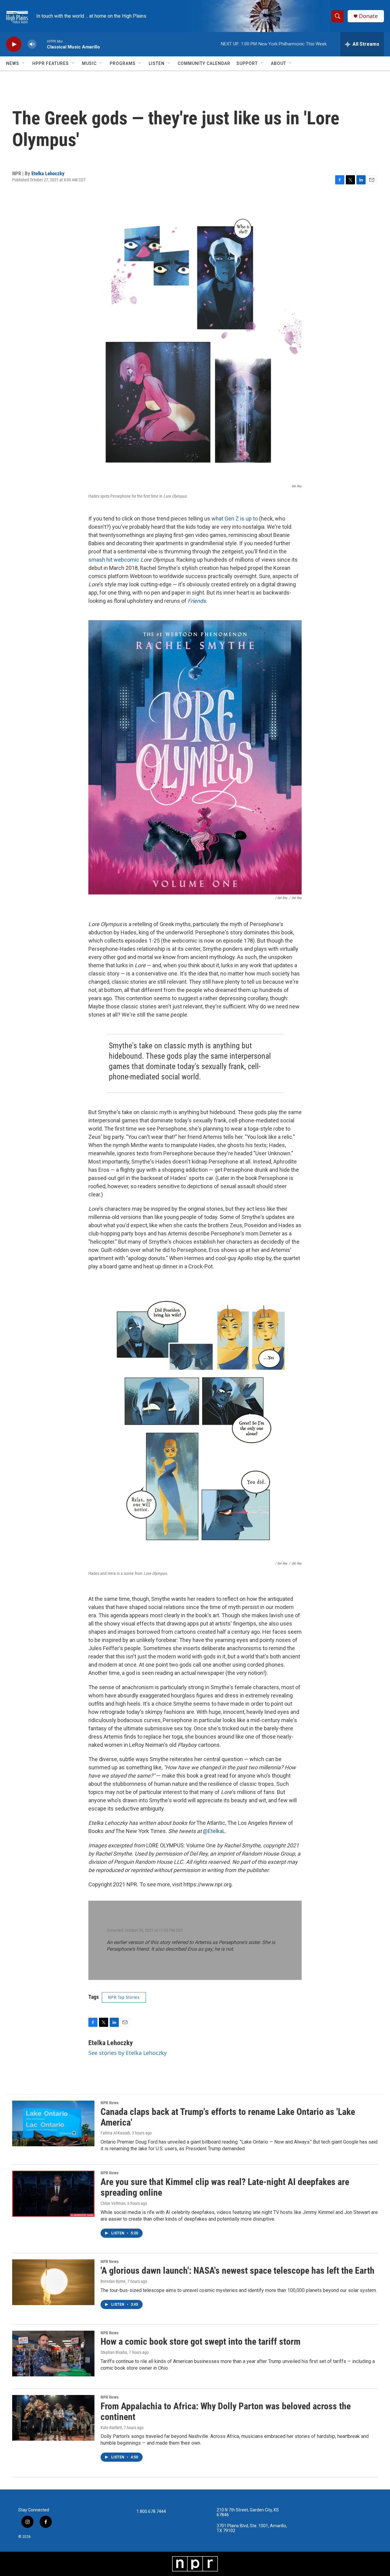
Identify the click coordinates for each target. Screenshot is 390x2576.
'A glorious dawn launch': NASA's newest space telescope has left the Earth (238, 2270)
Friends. (197, 601)
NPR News (110, 2103)
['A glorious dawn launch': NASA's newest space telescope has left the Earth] (53, 2282)
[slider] (42, 44)
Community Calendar (204, 63)
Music (89, 63)
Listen (157, 63)
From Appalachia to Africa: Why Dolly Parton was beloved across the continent (226, 2411)
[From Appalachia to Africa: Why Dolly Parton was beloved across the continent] (53, 2418)
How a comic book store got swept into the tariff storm (200, 2341)
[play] (14, 44)
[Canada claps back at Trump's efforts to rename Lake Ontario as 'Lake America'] (53, 2123)
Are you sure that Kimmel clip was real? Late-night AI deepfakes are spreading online (225, 2187)
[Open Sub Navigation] (24, 63)
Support (247, 63)
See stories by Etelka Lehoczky (128, 2053)
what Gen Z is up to (235, 519)
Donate (368, 16)
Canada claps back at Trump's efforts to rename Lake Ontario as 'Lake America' (228, 2117)
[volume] (32, 44)
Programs (123, 63)
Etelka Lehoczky (48, 173)
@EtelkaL (214, 1831)
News (13, 63)
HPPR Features (51, 63)
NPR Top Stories (124, 1997)
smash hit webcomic (114, 560)
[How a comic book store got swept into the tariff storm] (53, 2354)
